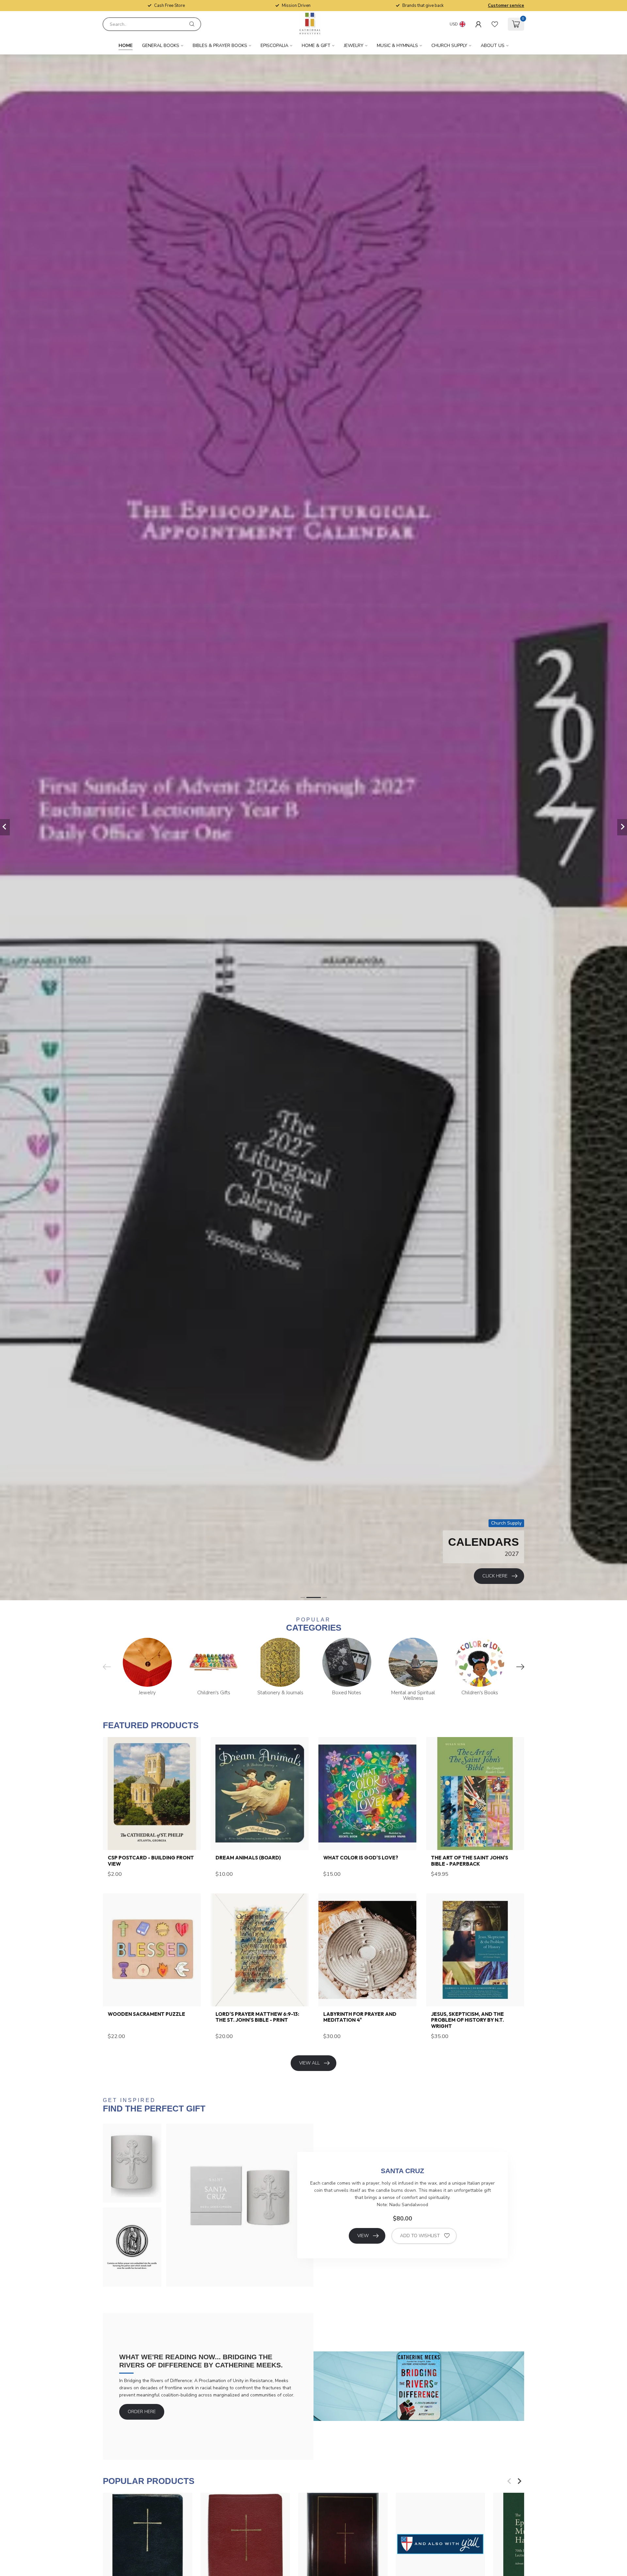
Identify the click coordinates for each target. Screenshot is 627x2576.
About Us (493, 46)
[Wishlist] (495, 24)
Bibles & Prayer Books (220, 46)
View (363, 2236)
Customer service (506, 6)
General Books (161, 46)
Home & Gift (316, 46)
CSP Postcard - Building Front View (151, 1861)
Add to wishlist (420, 2236)
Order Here (142, 2412)
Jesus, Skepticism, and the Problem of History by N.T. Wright (467, 2020)
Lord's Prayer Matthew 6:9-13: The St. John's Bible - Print (257, 2017)
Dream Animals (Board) (248, 1858)
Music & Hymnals (397, 46)
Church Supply (449, 46)
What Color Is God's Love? (361, 1858)
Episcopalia (274, 46)
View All (309, 2063)
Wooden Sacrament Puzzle (146, 2014)
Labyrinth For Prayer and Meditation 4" (360, 2017)
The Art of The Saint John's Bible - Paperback (470, 1861)
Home (126, 46)
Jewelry (354, 46)
